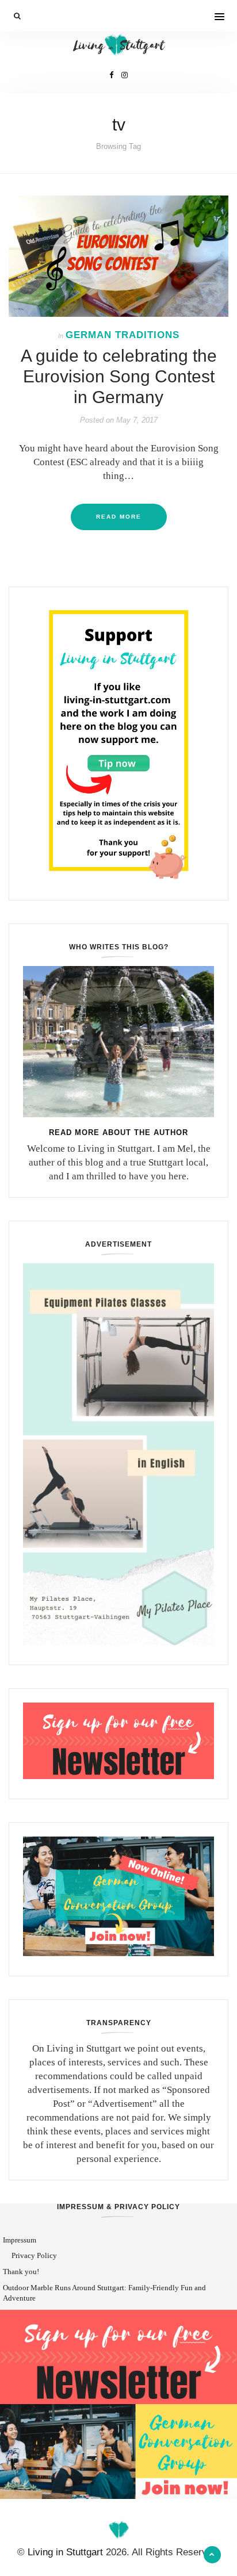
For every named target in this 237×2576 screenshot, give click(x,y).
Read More (119, 517)
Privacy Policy (34, 2255)
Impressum (20, 2240)
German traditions (123, 335)
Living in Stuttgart (65, 2552)
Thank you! (21, 2272)
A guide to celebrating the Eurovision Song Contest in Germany (119, 376)
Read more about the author (118, 1132)
